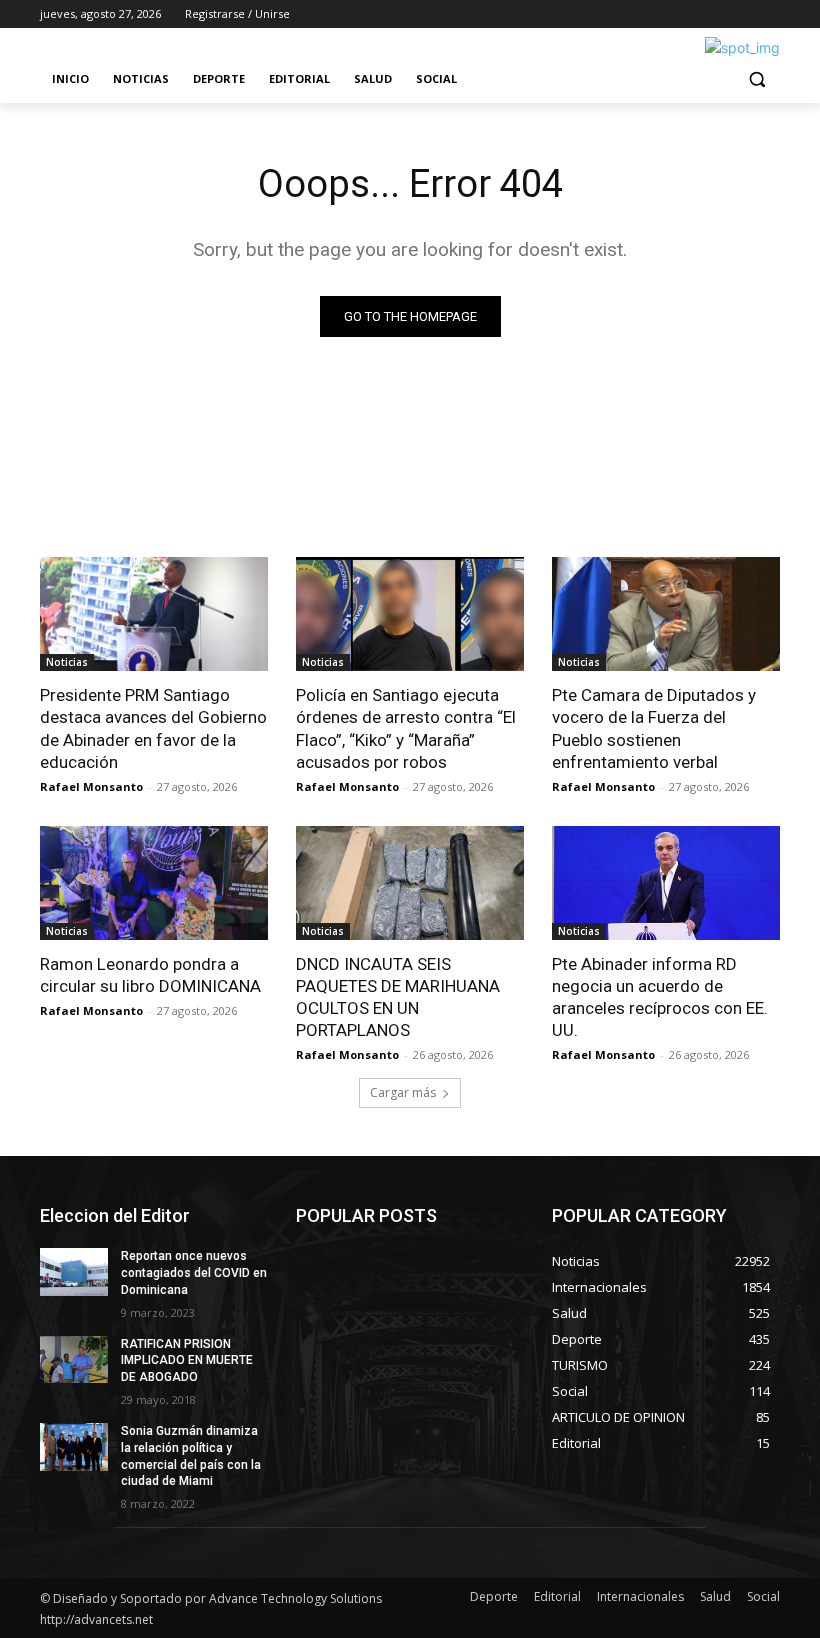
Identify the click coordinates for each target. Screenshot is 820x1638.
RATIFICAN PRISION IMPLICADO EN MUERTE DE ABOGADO (187, 1361)
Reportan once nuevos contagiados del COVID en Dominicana (194, 1273)
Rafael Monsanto (91, 786)
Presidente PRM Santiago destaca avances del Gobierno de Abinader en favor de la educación (153, 728)
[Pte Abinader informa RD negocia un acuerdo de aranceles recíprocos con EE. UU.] (666, 883)
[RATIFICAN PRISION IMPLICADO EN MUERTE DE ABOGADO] (74, 1360)
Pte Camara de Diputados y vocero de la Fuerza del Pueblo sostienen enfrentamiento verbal (654, 728)
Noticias (67, 662)
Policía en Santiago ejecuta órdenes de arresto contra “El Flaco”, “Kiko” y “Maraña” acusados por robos (406, 728)
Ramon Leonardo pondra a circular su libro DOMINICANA (150, 975)
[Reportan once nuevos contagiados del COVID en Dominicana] (74, 1272)
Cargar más (403, 1092)
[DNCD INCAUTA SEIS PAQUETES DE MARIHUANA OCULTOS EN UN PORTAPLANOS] (410, 883)
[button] (756, 79)
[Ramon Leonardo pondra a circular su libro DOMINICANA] (154, 883)
